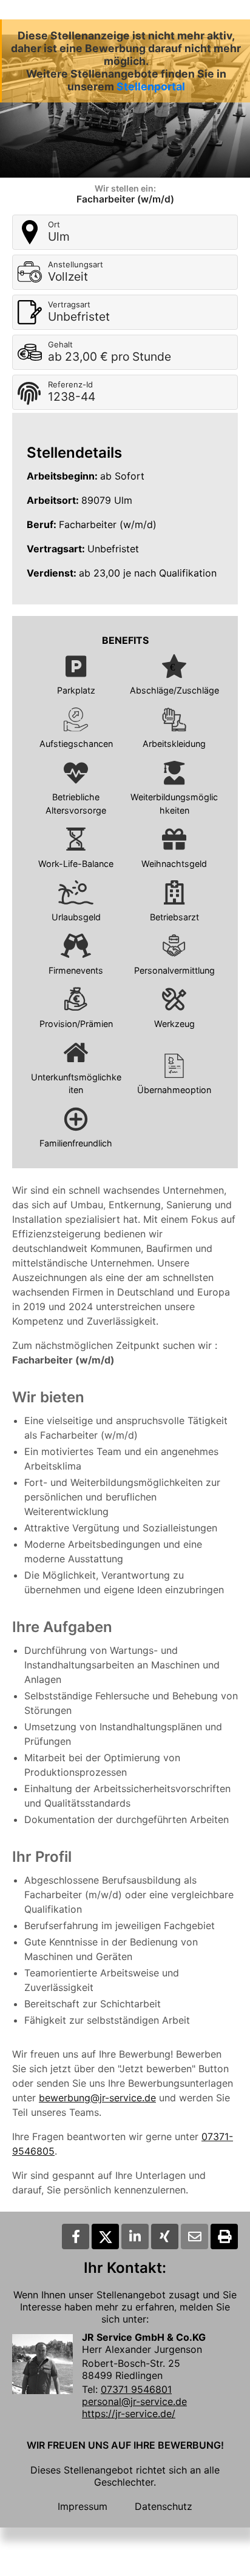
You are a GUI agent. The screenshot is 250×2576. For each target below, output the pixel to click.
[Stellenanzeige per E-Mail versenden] (194, 2236)
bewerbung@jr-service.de (97, 2098)
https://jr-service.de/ (129, 2414)
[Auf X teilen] (105, 2236)
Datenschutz (164, 2506)
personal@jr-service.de (134, 2401)
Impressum (83, 2506)
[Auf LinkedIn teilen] (135, 2236)
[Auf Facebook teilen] (76, 2236)
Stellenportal (151, 86)
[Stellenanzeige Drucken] (224, 2236)
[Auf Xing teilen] (165, 2236)
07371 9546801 (136, 2389)
